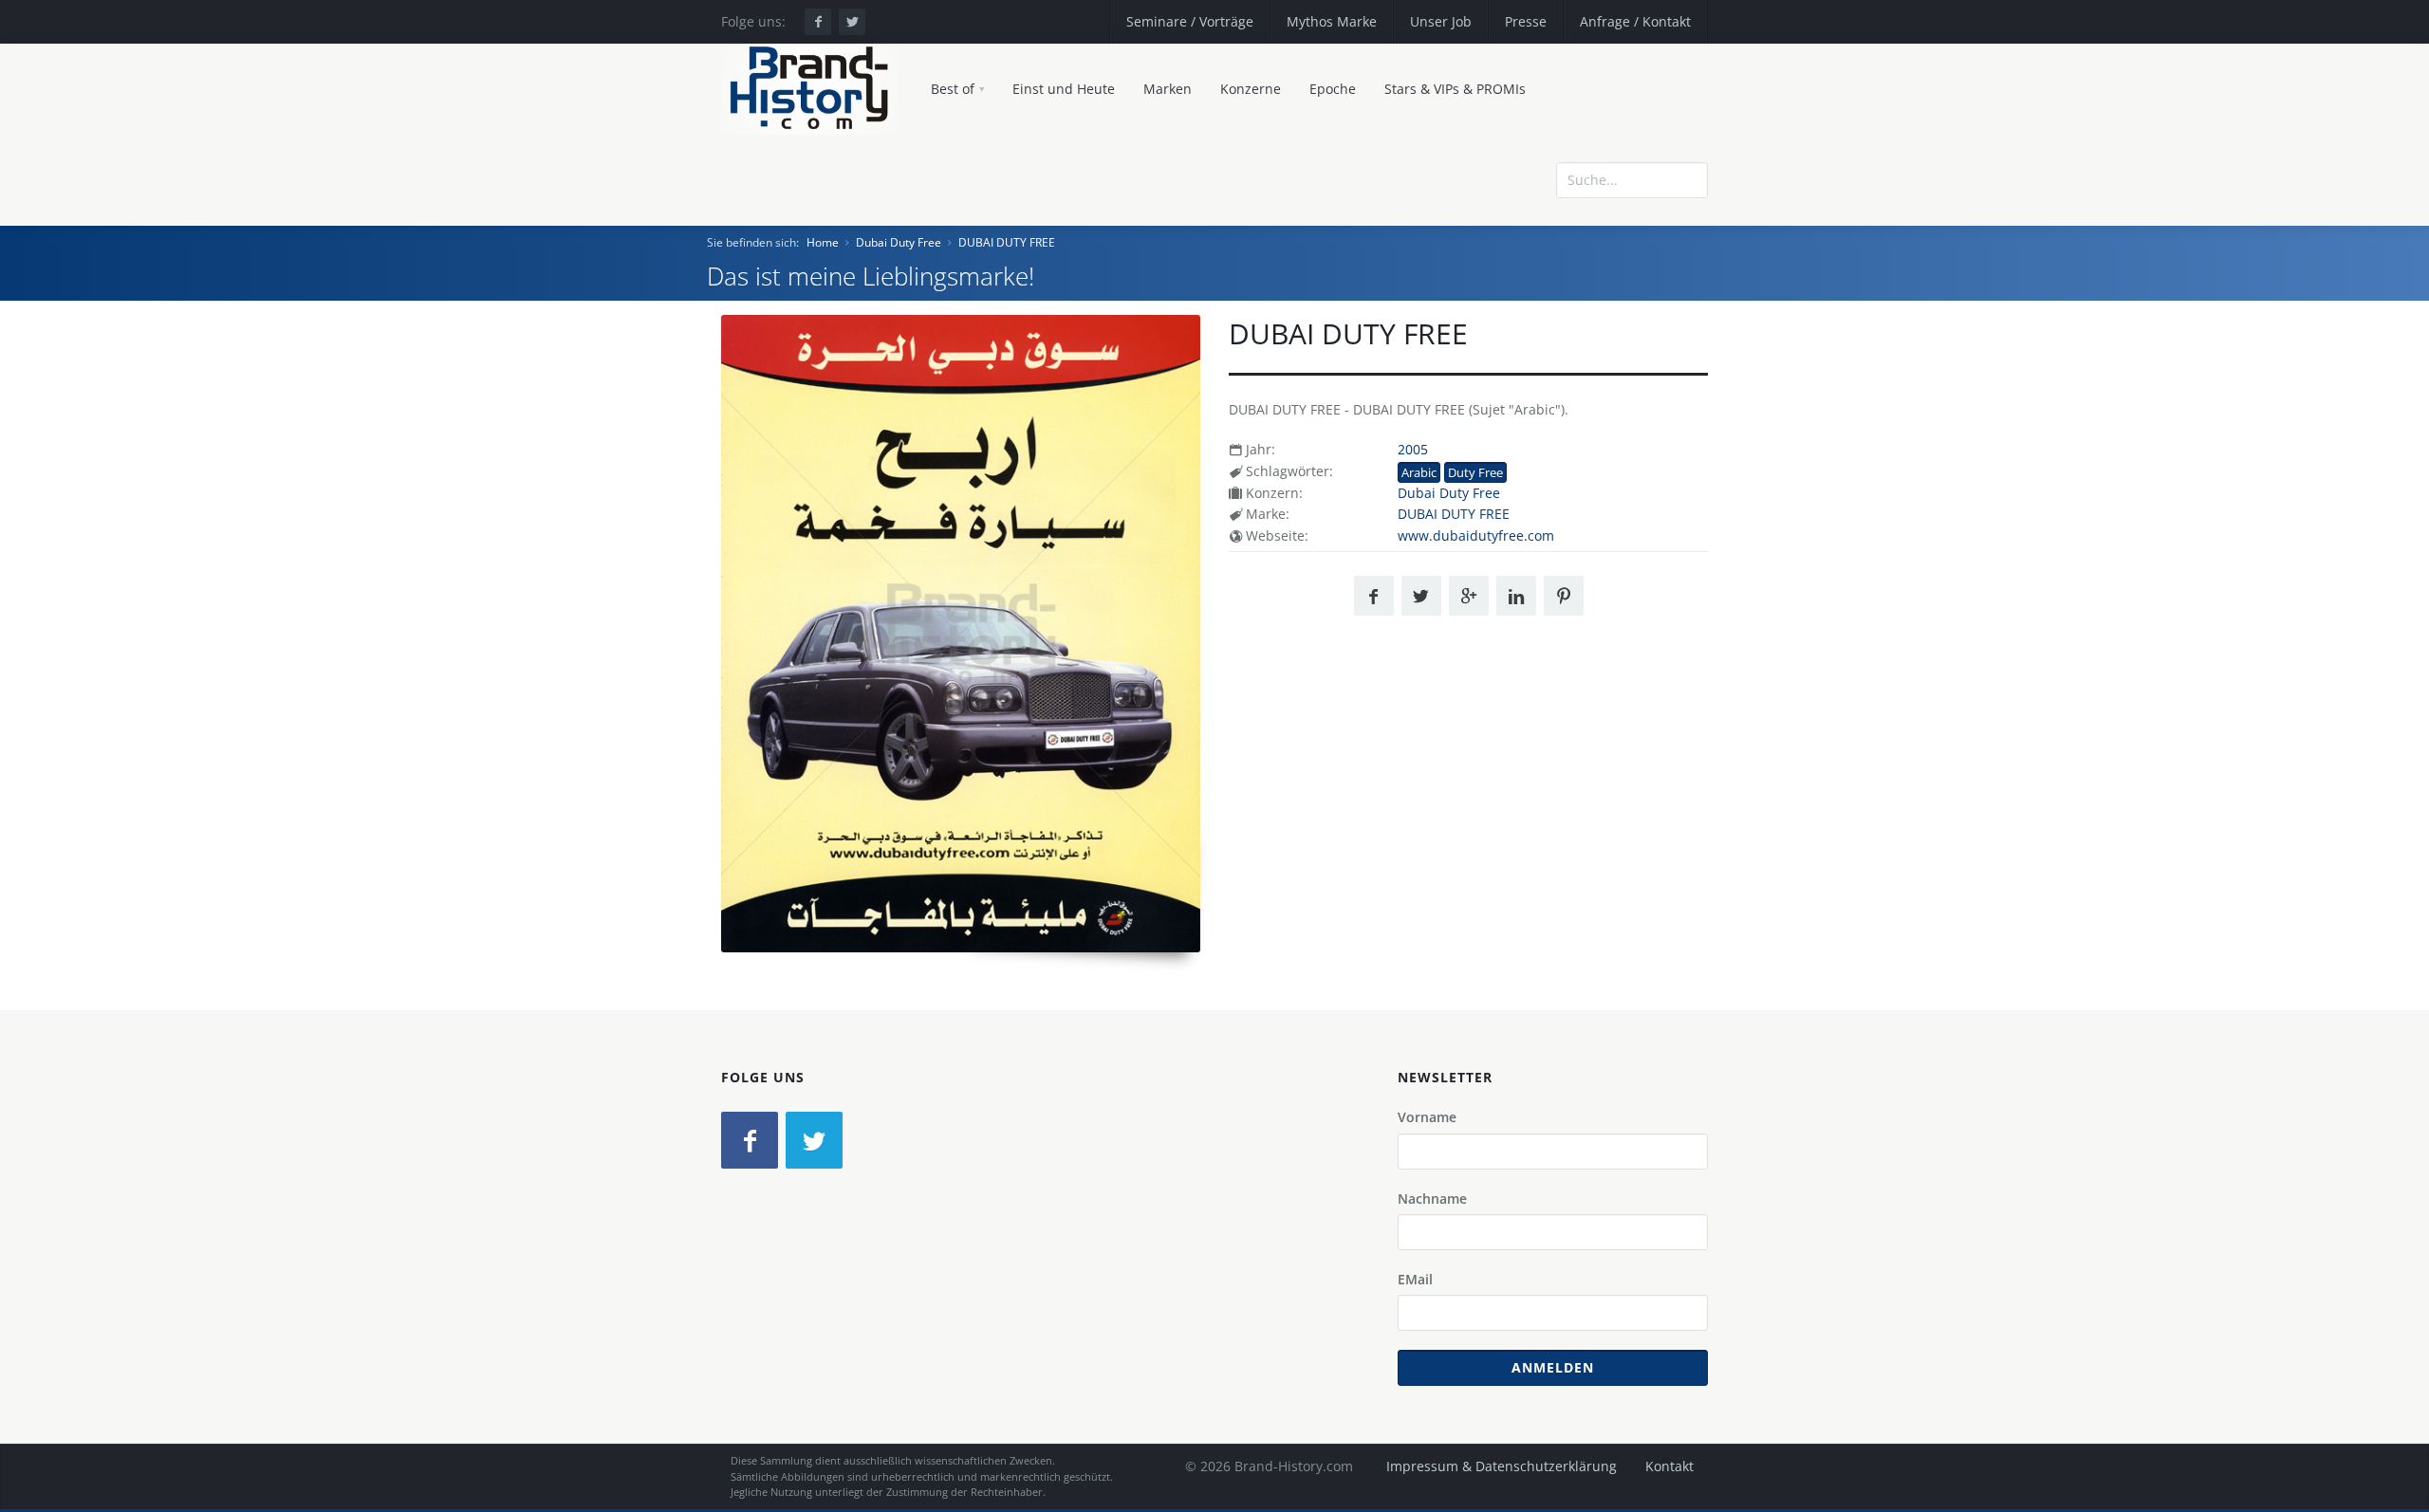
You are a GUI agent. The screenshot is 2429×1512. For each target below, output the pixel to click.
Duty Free (1475, 472)
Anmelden (1553, 1367)
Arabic (1419, 472)
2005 (1413, 449)
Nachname (1432, 1199)
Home (823, 242)
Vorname (1427, 1117)
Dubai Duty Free (899, 242)
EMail (1415, 1279)
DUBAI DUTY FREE (1007, 242)
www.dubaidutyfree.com (1476, 535)
